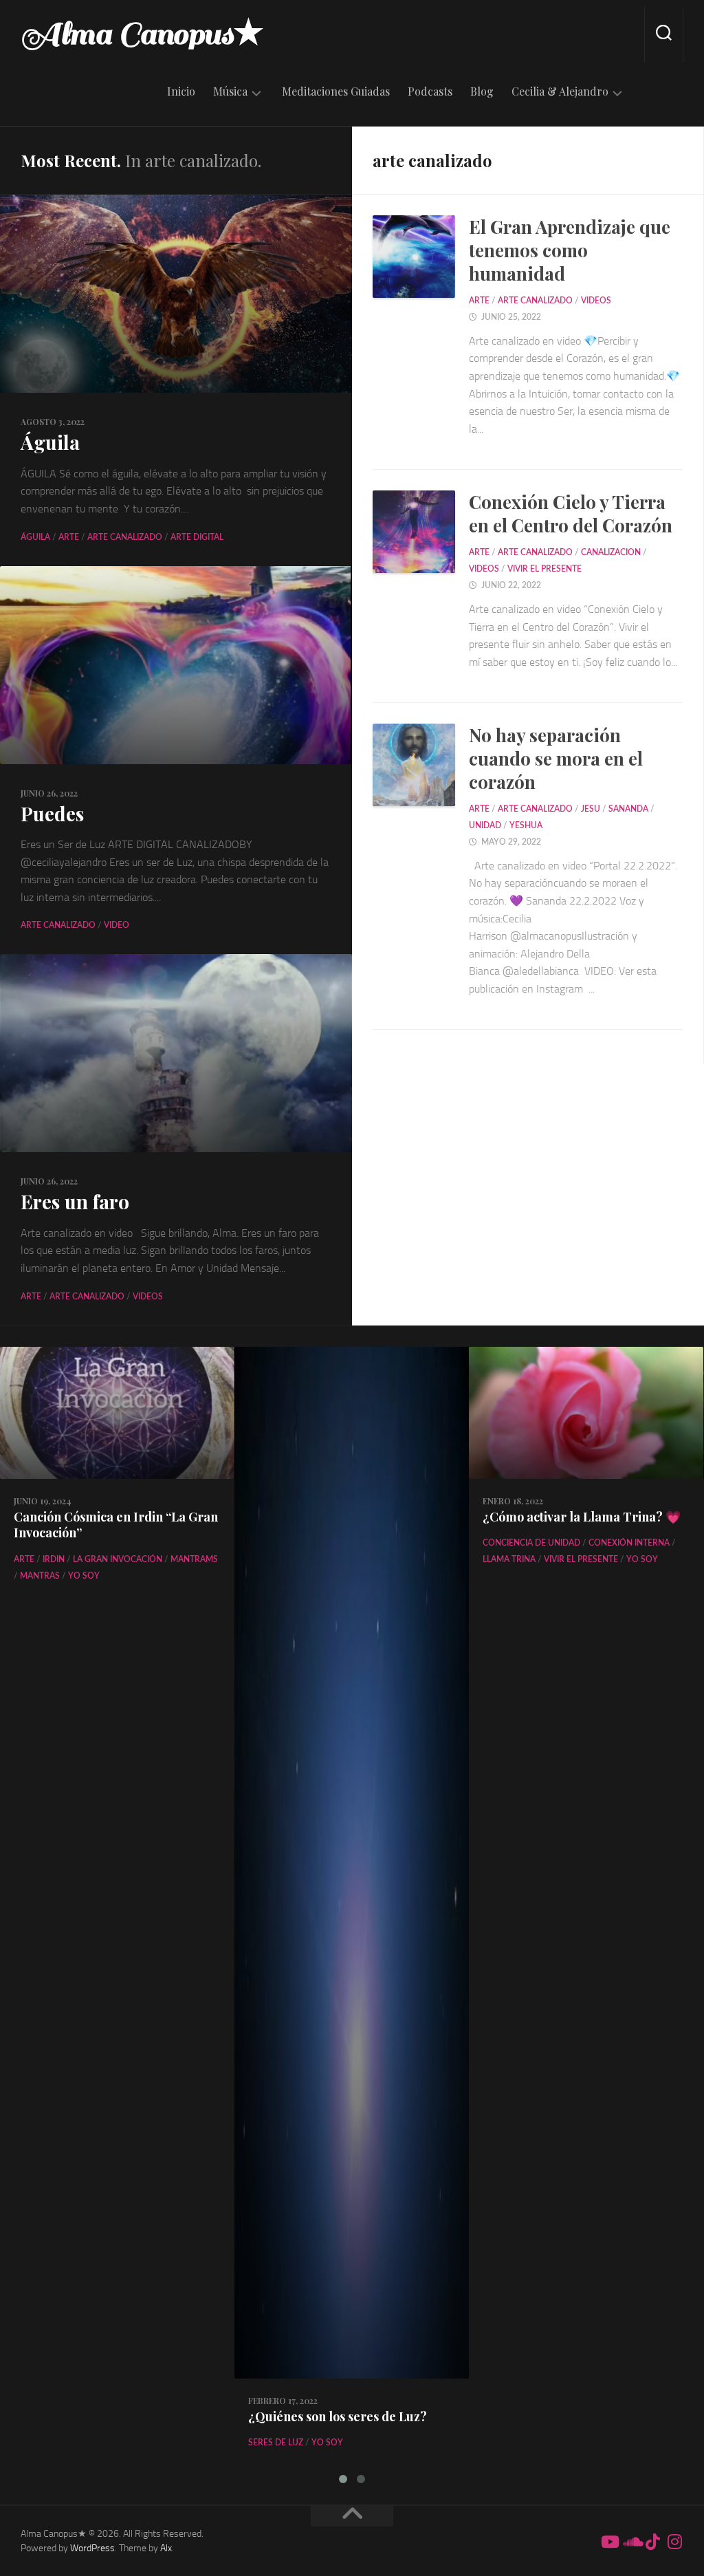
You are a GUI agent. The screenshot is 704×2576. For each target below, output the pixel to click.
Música (230, 91)
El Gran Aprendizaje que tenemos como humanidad (570, 250)
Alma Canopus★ (142, 34)
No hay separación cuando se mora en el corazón (556, 758)
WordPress (92, 2548)
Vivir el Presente (544, 569)
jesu (591, 809)
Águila (50, 442)
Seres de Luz (276, 2443)
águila (35, 537)
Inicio (181, 91)
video (117, 925)
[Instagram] (675, 2542)
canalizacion (611, 552)
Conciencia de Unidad (531, 1543)
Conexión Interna (629, 1543)
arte (69, 537)
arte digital (197, 537)
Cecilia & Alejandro (560, 91)
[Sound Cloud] (631, 2542)
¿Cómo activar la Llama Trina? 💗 (582, 1517)
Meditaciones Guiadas (336, 91)
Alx (166, 2548)
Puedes (52, 813)
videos (148, 1297)
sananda (628, 809)
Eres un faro (75, 1201)
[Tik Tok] (653, 2542)
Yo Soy (84, 1576)
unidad (485, 825)
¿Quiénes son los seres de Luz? (338, 2416)
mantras (40, 1576)
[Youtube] (609, 2542)
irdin (54, 1559)
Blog (482, 91)
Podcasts (430, 91)
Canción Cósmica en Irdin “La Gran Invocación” (116, 1525)
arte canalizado (125, 537)
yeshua (526, 825)
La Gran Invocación (118, 1559)
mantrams (194, 1559)
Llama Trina (509, 1559)
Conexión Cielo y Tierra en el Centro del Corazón (571, 513)
